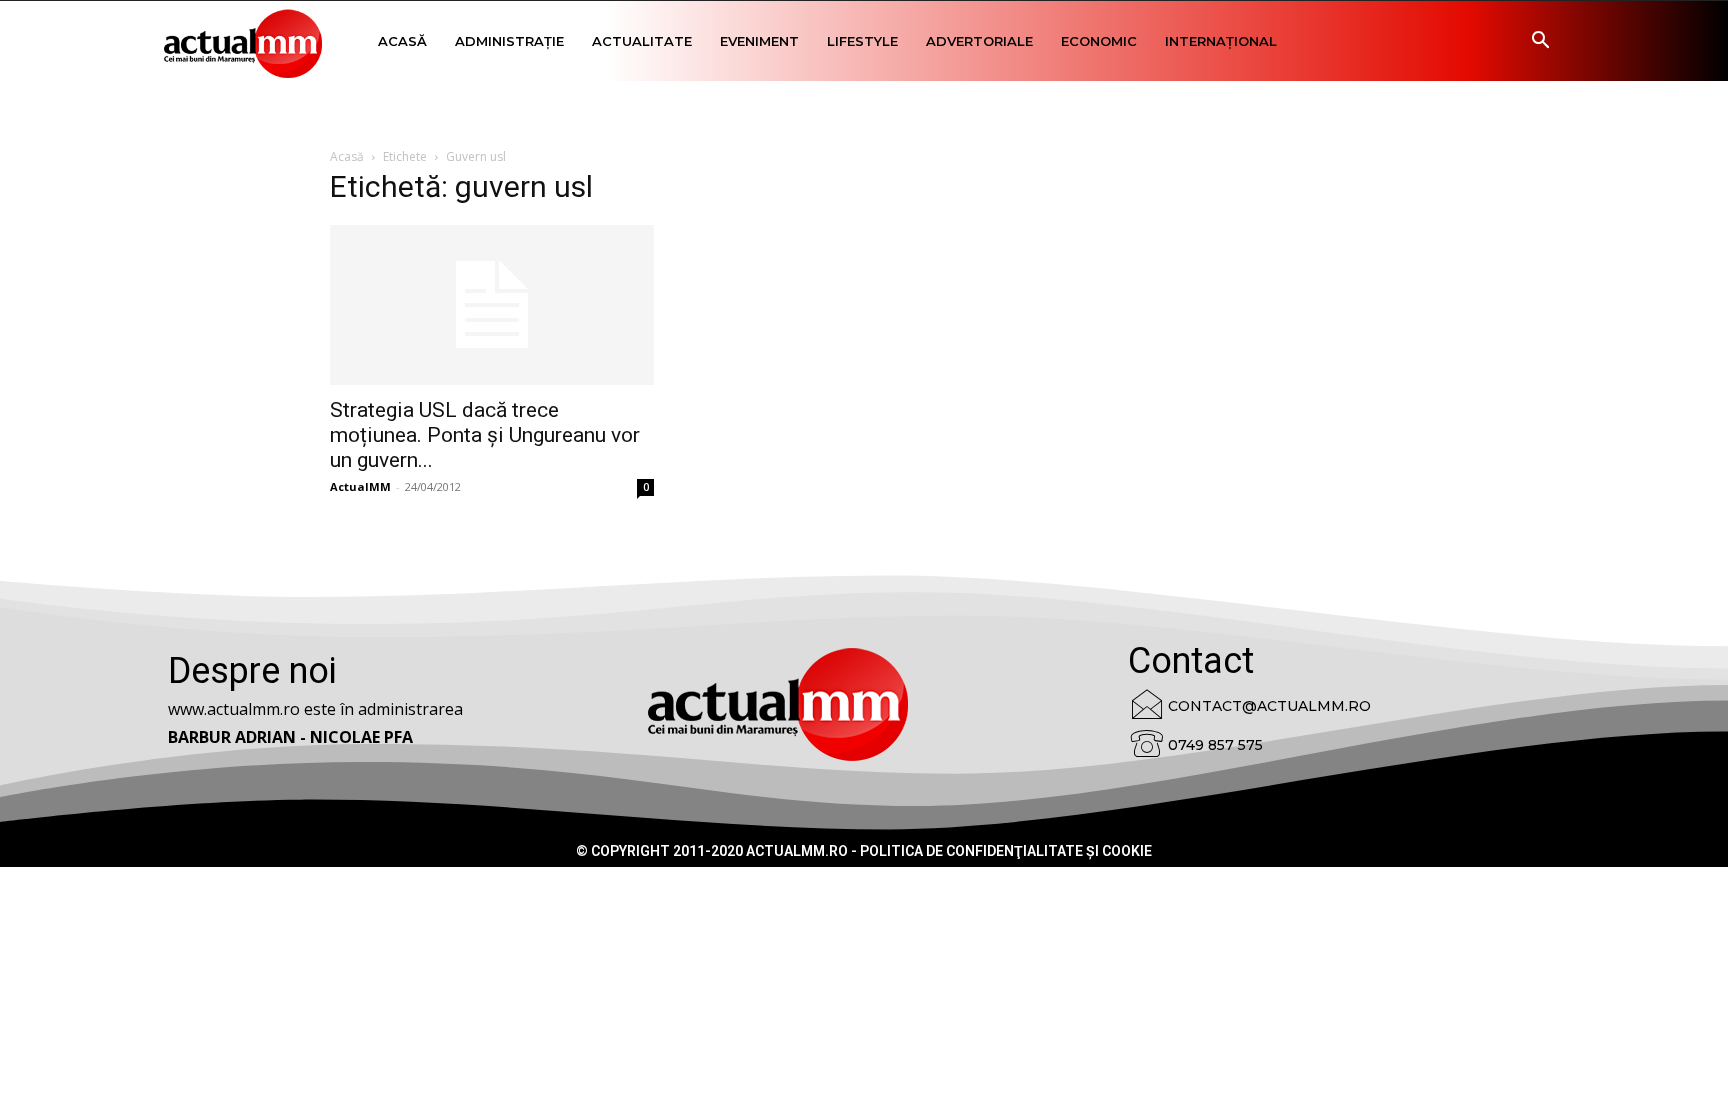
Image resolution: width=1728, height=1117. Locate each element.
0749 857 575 (1215, 745)
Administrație (509, 41)
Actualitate (642, 41)
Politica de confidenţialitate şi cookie (1006, 851)
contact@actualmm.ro (1269, 706)
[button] (1540, 42)
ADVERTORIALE (979, 41)
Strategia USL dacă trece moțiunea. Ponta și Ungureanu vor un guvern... (485, 435)
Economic (1099, 41)
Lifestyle (862, 41)
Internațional (1221, 41)
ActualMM (360, 486)
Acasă (402, 41)
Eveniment (759, 41)
